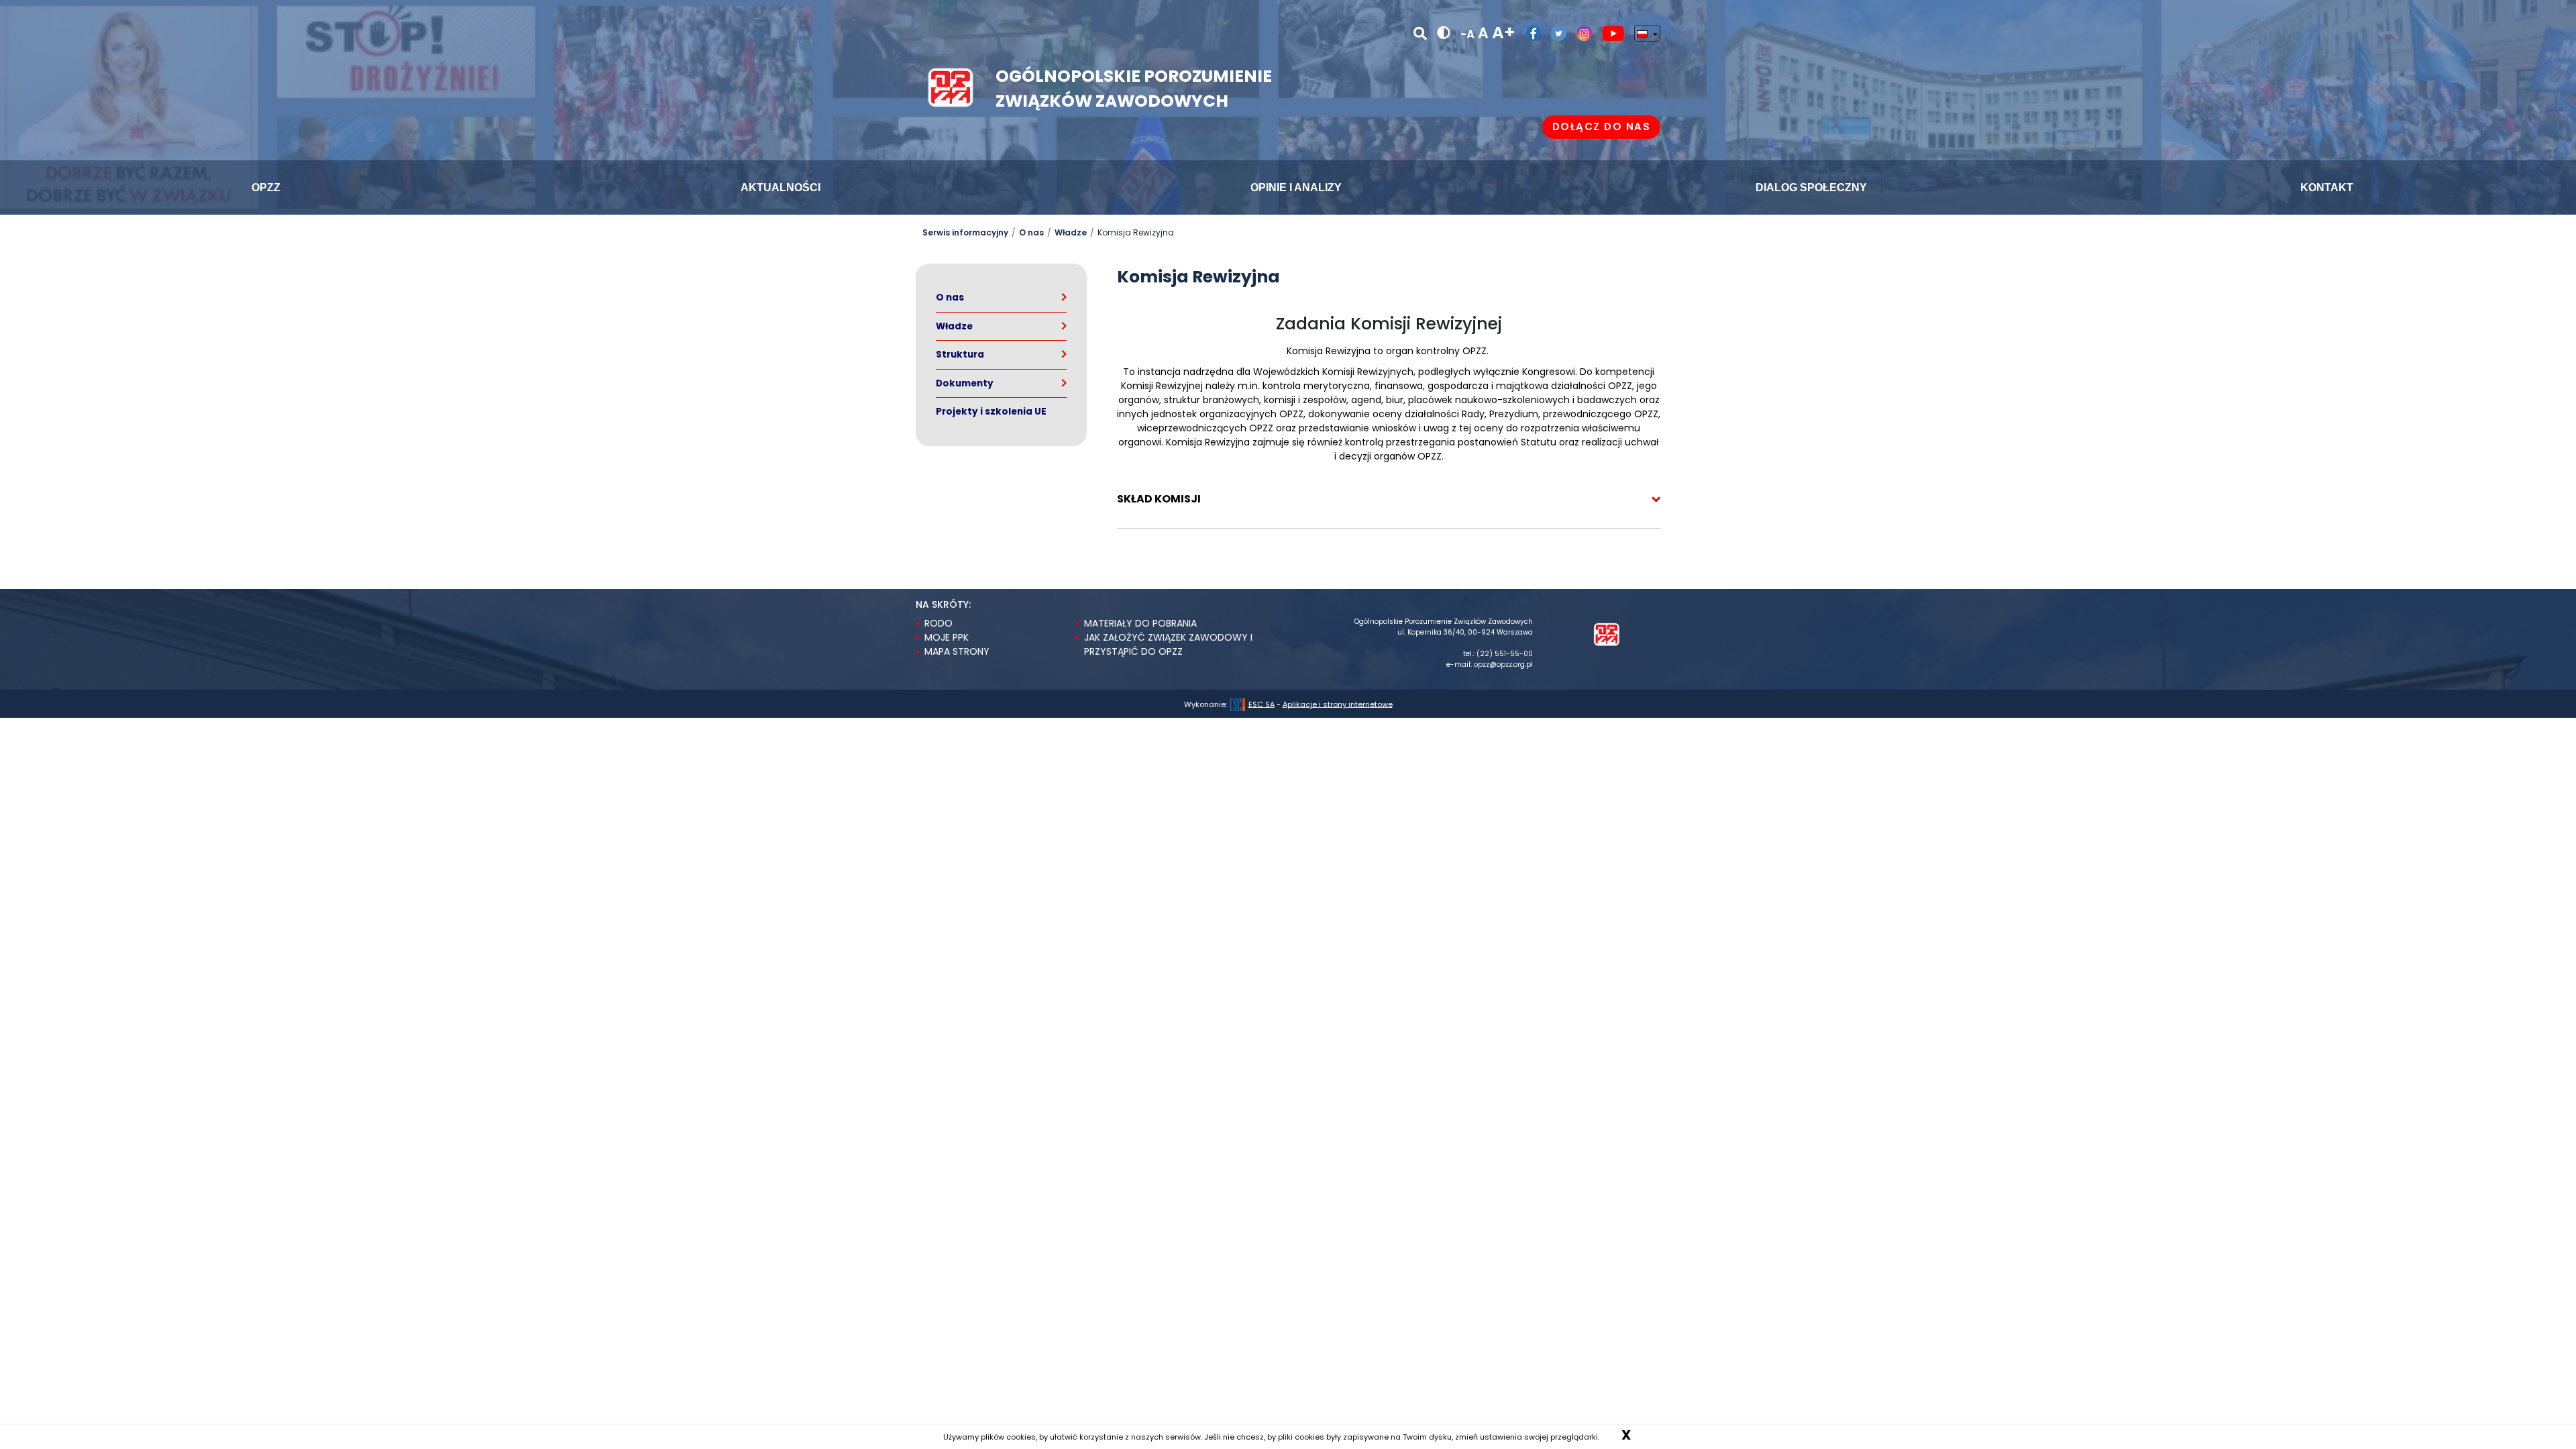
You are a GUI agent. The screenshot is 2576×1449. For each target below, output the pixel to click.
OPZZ (265, 187)
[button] (1389, 499)
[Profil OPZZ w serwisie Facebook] (1528, 33)
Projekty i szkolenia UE (991, 412)
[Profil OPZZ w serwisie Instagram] (1579, 33)
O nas (1031, 232)
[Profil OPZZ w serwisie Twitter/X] (1554, 33)
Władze (1071, 232)
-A (1467, 34)
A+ (1504, 33)
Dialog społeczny (1810, 187)
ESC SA (1262, 704)
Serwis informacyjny (965, 232)
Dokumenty (965, 383)
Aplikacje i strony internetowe (1338, 704)
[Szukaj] (1420, 34)
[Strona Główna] (1607, 634)
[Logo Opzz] (951, 86)
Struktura (960, 355)
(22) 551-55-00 (1505, 654)
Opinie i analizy (1295, 187)
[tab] (1389, 499)
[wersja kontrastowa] (1444, 33)
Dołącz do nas (1602, 126)
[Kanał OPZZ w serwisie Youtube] (1608, 33)
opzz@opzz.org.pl (1503, 664)
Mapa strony (957, 651)
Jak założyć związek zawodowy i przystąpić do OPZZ (1168, 644)
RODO (938, 623)
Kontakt (2325, 187)
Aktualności (780, 187)
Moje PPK (947, 637)
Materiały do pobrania (1140, 623)
